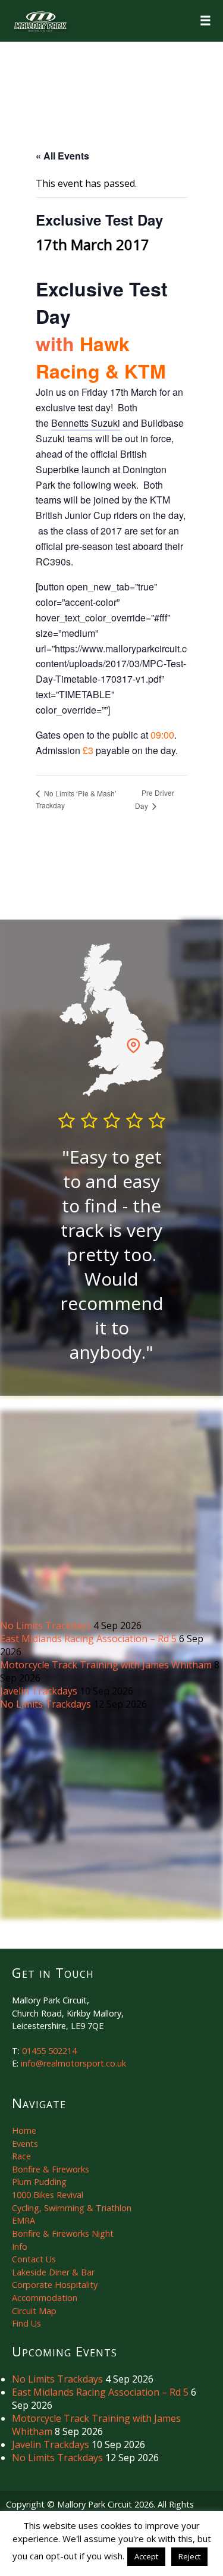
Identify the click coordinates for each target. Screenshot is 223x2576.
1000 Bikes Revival (48, 2195)
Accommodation (45, 2298)
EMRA (23, 2220)
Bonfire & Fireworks (51, 2169)
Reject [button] (189, 2556)
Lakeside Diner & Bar (53, 2272)
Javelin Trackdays (40, 1691)
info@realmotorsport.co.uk (73, 2063)
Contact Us (34, 2259)
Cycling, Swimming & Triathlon (72, 2208)
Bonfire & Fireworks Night (63, 2233)
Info (20, 2247)
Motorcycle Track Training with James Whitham (107, 1665)
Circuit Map (34, 2311)
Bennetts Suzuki (86, 423)
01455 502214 (49, 2051)
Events (25, 2144)
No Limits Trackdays (47, 1625)
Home (24, 2130)
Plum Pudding (39, 2182)
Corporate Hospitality (55, 2285)
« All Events (62, 156)
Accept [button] (146, 2556)
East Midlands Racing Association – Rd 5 (89, 1639)
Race (21, 2156)
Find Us (26, 2323)
